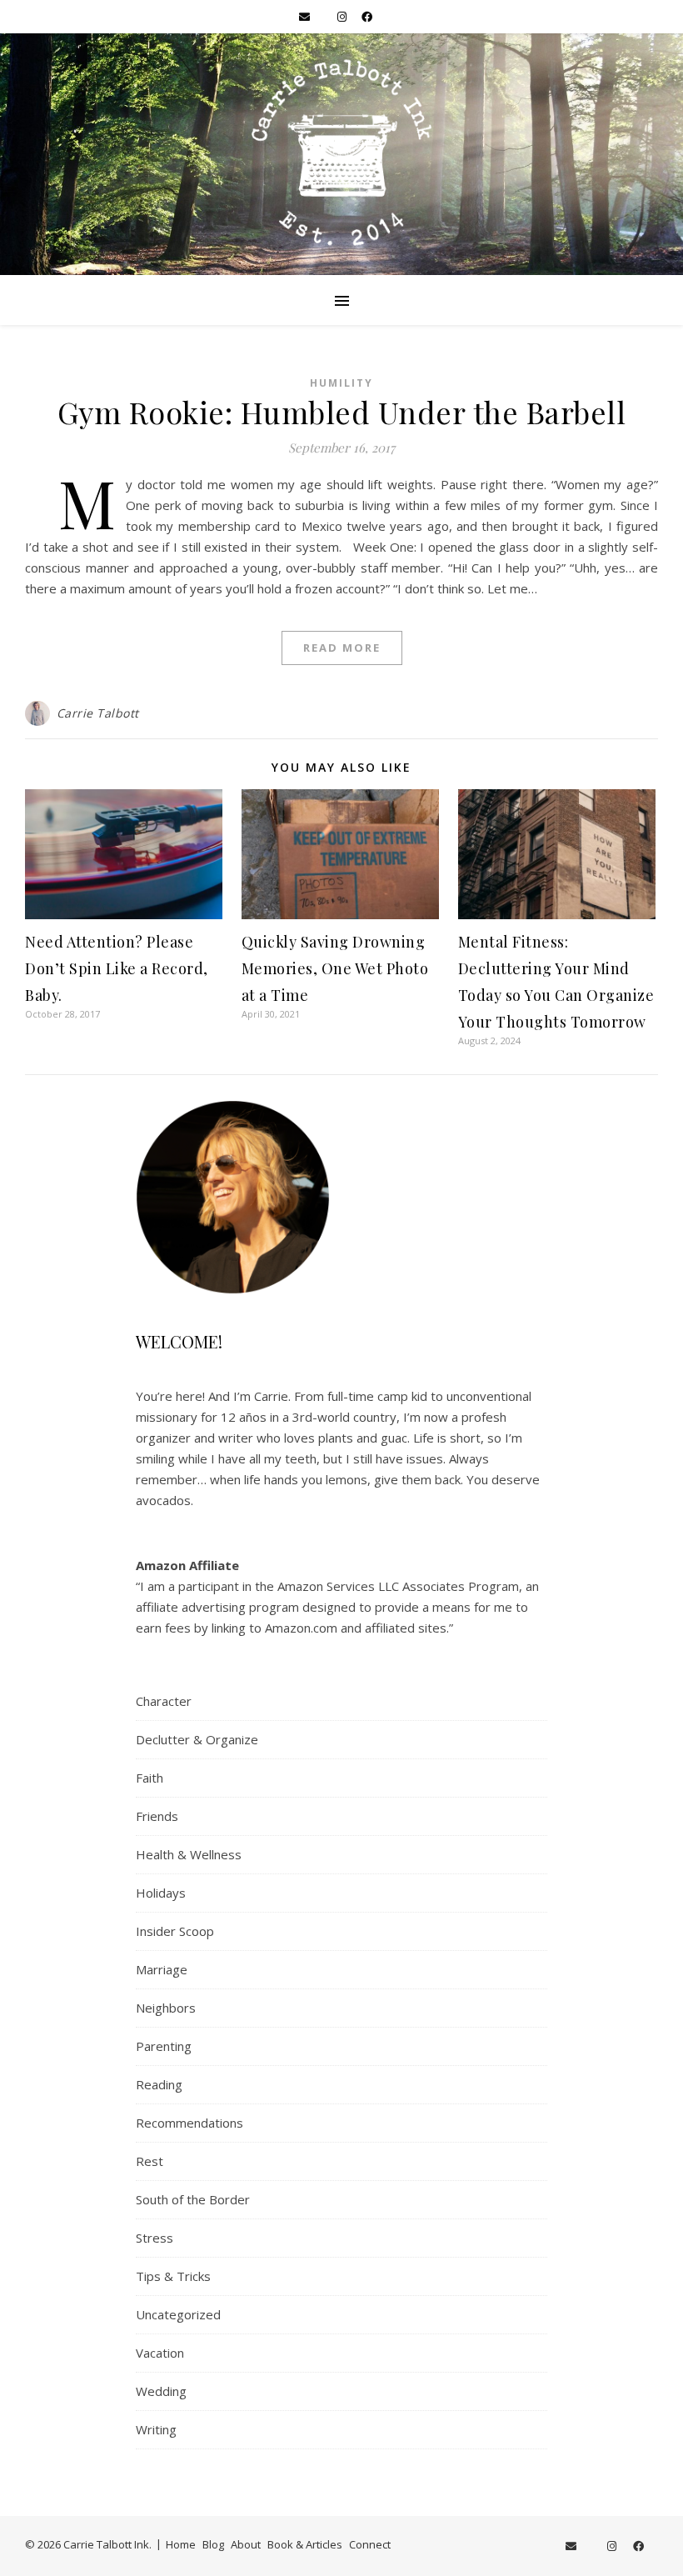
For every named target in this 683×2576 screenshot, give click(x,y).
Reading (159, 2084)
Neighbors (166, 2008)
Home (181, 2544)
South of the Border (193, 2199)
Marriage (162, 1969)
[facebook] (367, 17)
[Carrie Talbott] (341, 154)
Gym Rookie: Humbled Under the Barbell (342, 412)
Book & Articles (305, 2544)
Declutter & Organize (197, 1739)
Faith (150, 1778)
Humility (341, 383)
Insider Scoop (175, 1931)
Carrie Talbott (98, 713)
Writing (156, 2429)
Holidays (161, 1893)
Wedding (161, 2391)
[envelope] (306, 17)
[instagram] (343, 17)
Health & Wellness (189, 1854)
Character (164, 1701)
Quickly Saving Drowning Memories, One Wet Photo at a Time (335, 968)
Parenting (164, 2046)
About (246, 2544)
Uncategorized (178, 2314)
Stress (155, 2238)
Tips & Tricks (173, 2276)
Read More (342, 648)
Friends (157, 1816)
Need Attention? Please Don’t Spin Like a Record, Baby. (117, 968)
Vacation (160, 2353)
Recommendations (189, 2123)
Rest (150, 2161)
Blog (213, 2544)
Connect (370, 2544)
